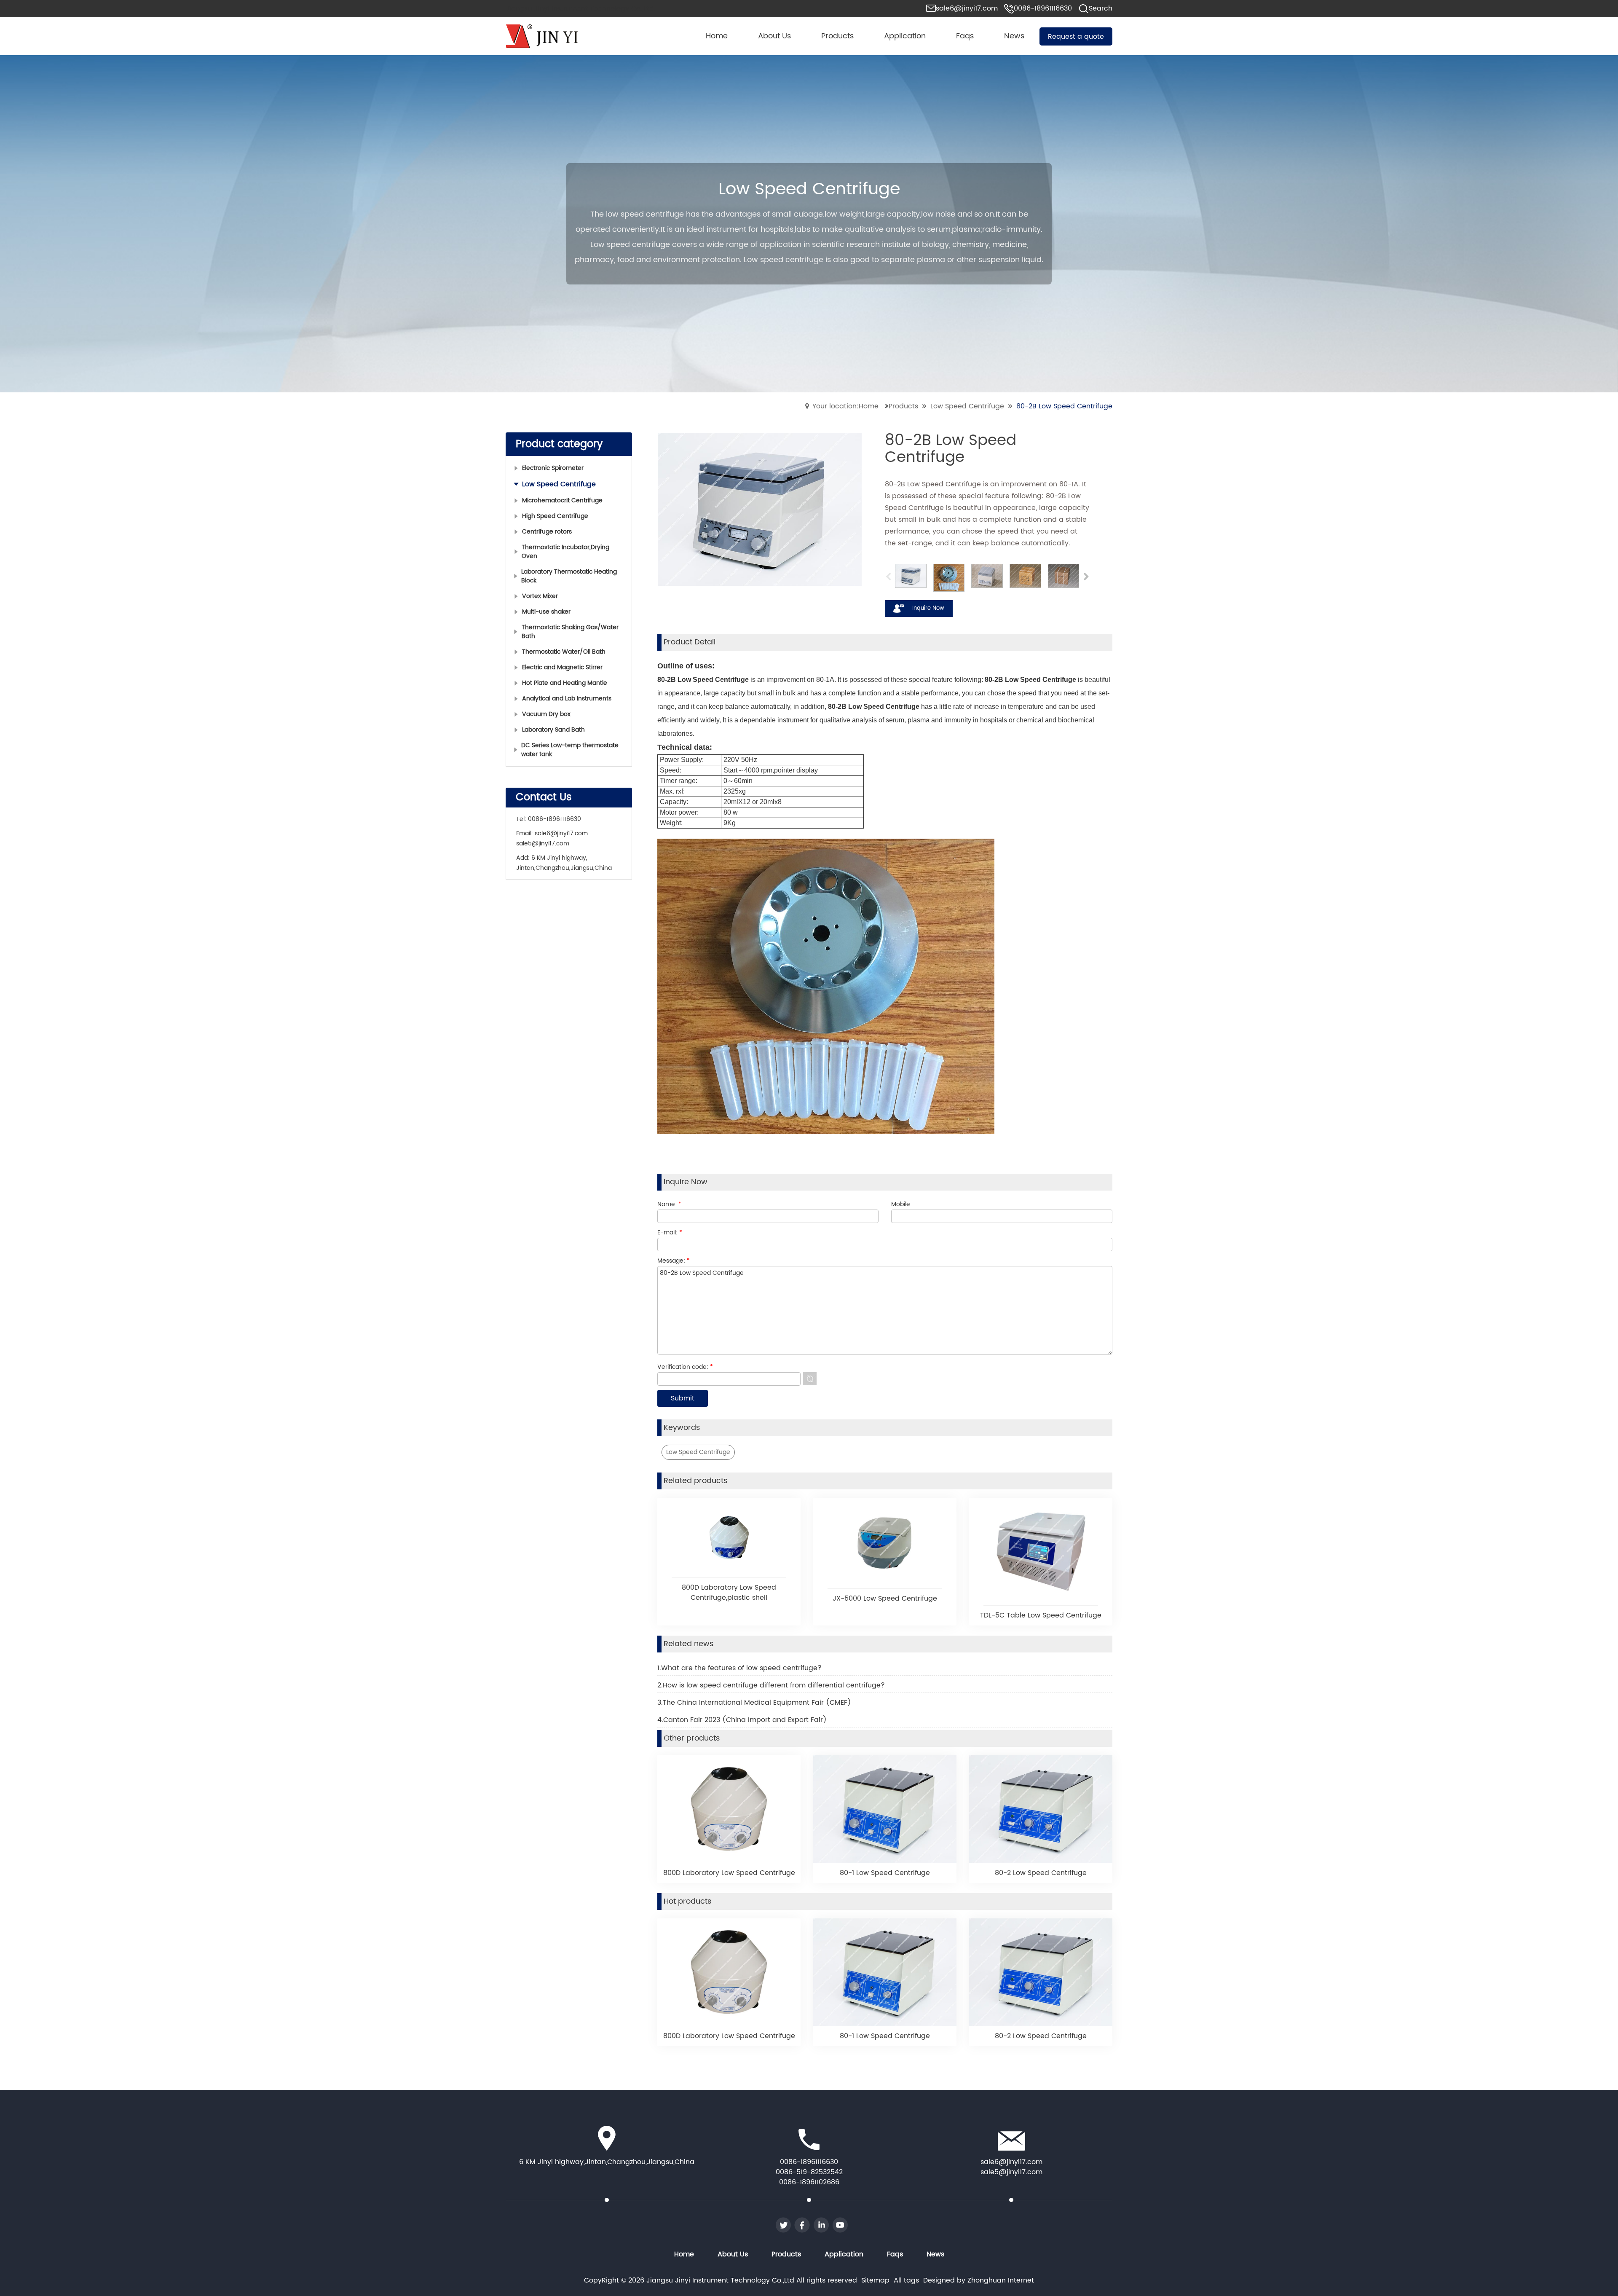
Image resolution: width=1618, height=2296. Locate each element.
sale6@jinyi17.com (561, 833)
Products (903, 406)
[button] (1086, 578)
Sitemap (875, 2280)
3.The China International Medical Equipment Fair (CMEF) (754, 1703)
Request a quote (1076, 37)
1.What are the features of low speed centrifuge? (739, 1668)
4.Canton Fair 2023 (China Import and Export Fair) (742, 1720)
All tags (906, 2280)
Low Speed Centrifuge (967, 406)
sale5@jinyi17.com (543, 844)
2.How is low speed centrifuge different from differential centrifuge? (771, 1685)
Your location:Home (845, 406)
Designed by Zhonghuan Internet (979, 2280)
